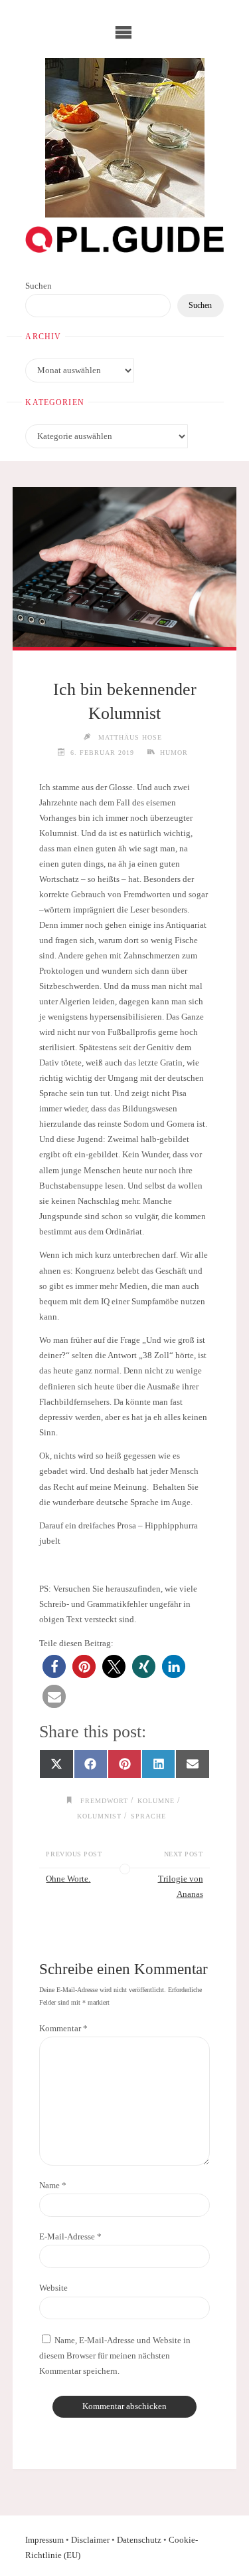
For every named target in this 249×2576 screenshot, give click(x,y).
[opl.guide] (125, 138)
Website (53, 2288)
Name (53, 2186)
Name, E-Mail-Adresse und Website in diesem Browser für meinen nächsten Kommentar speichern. (115, 2356)
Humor (174, 753)
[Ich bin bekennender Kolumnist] (124, 567)
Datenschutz (139, 2540)
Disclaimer (90, 2540)
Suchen (39, 286)
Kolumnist (99, 1816)
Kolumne (156, 1801)
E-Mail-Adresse (70, 2237)
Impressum (44, 2540)
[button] (54, 1666)
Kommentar (63, 2029)
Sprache (148, 1816)
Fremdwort (104, 1801)
